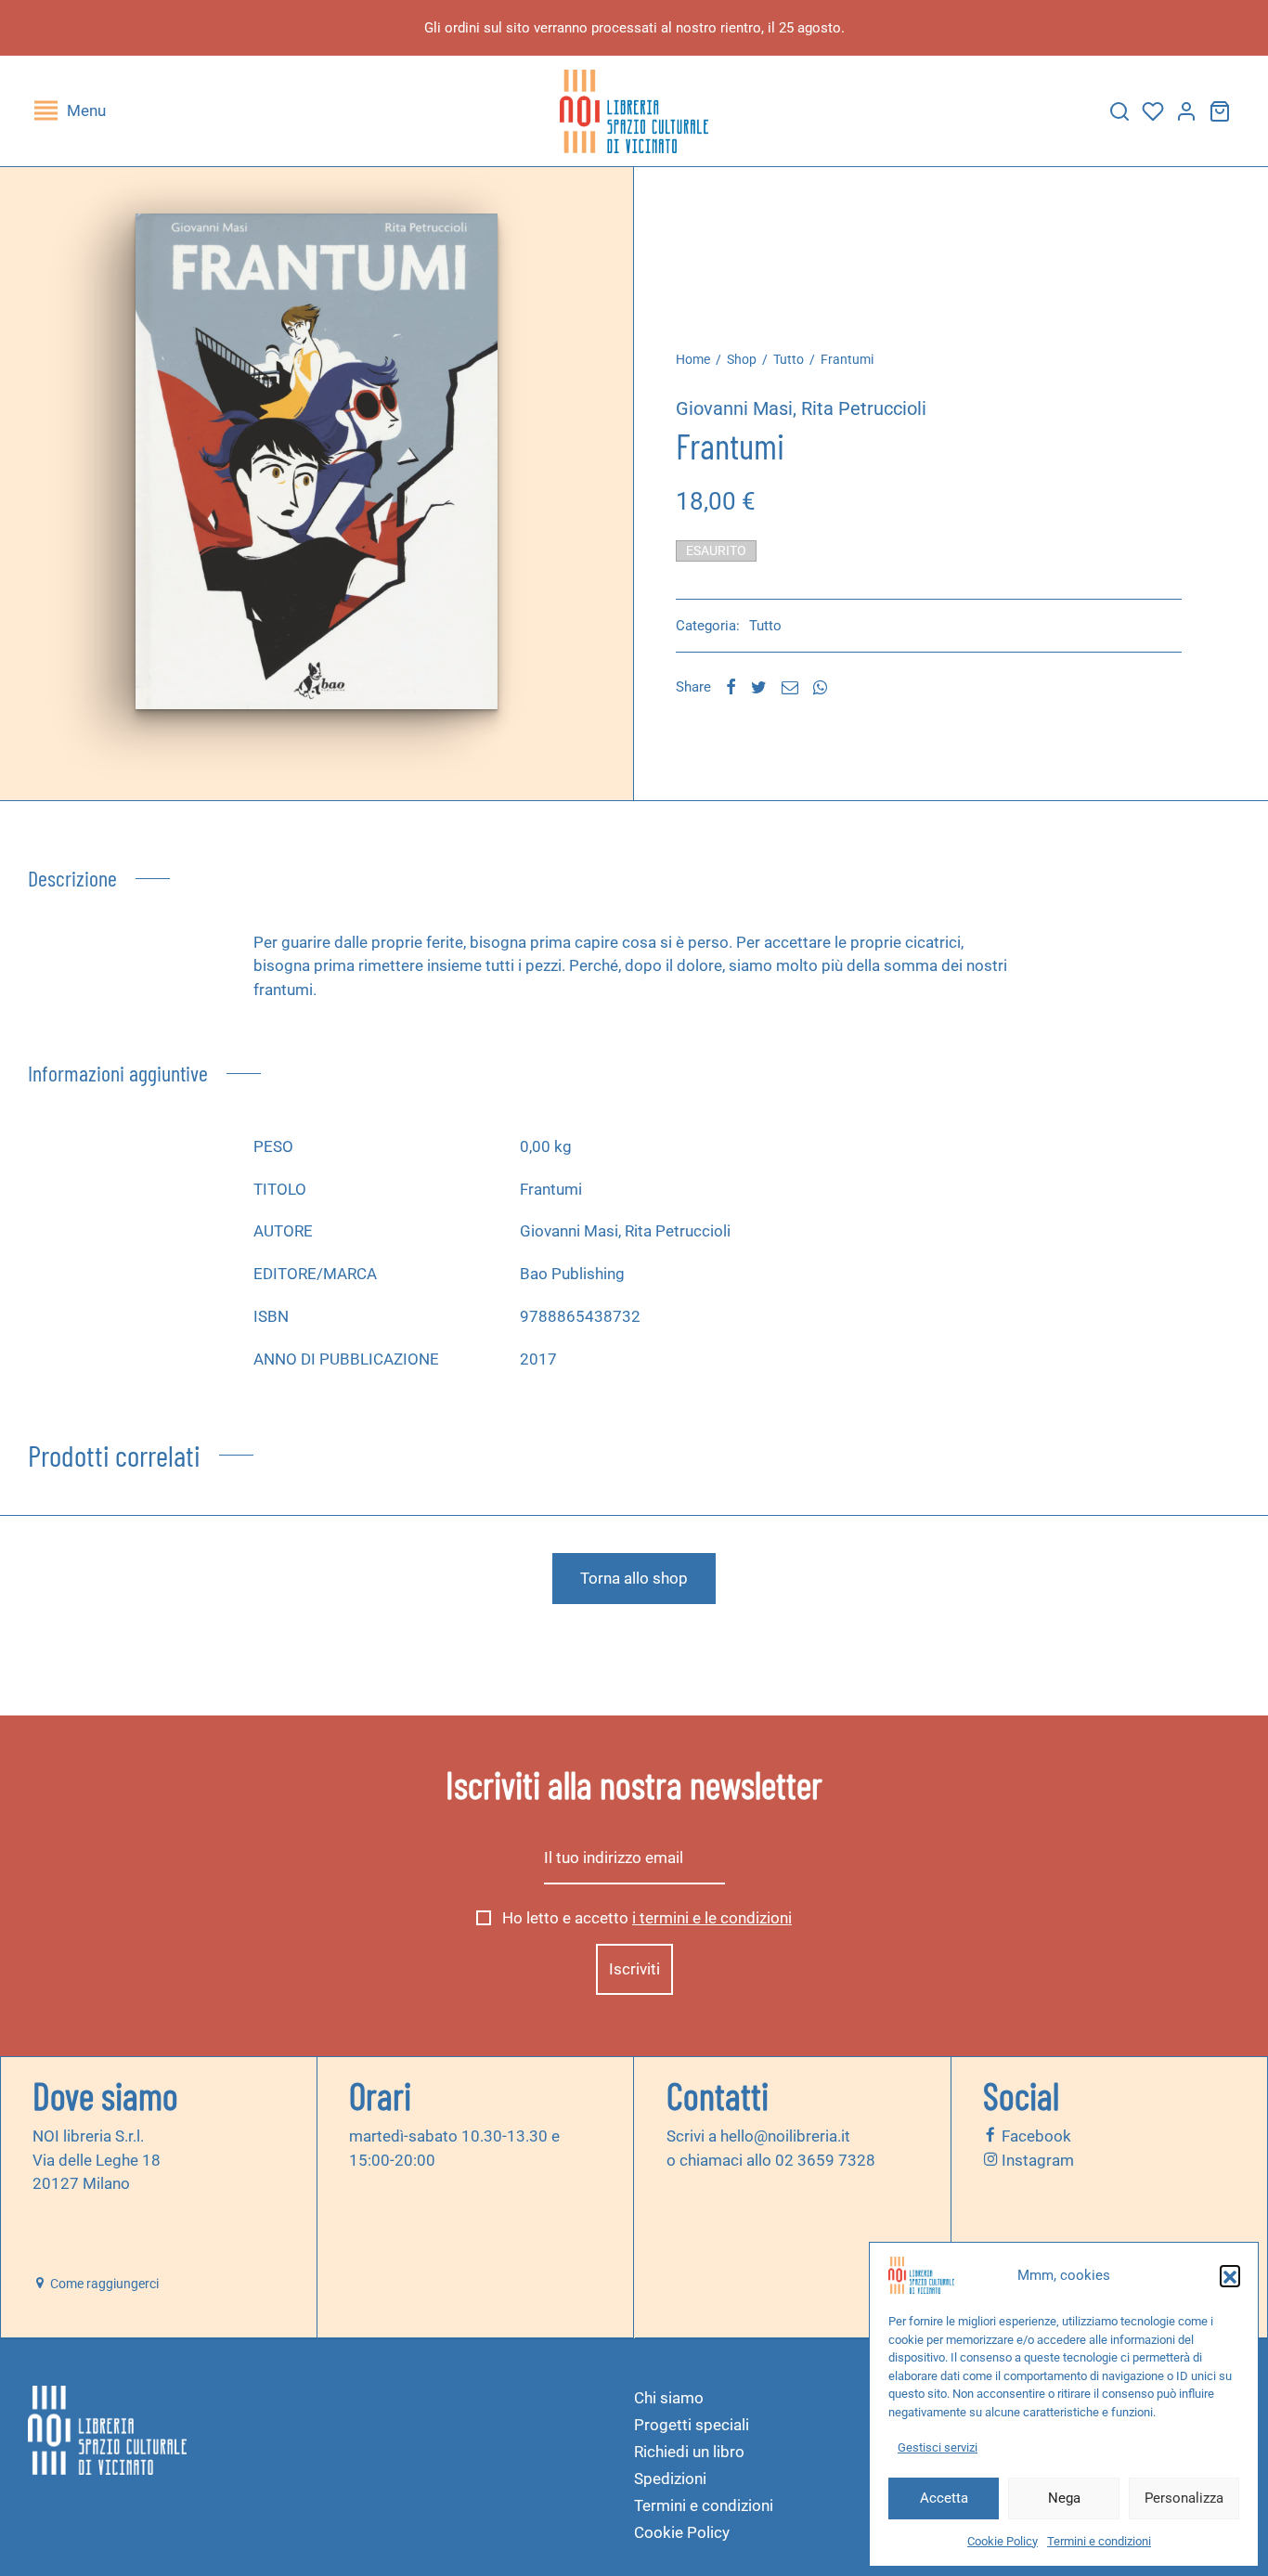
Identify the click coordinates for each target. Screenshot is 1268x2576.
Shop (742, 359)
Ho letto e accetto (645, 1919)
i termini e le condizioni (712, 1919)
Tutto (789, 359)
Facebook (1035, 2136)
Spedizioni (670, 2479)
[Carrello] (1220, 111)
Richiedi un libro (689, 2452)
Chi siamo (669, 2398)
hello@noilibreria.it (785, 2136)
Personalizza (1184, 2498)
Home (693, 359)
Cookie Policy (1003, 2541)
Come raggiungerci (103, 2284)
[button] (1230, 2275)
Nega (1064, 2498)
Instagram (1036, 2160)
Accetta (944, 2498)
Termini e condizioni (1099, 2541)
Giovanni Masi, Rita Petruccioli (801, 408)
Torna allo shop (634, 1578)
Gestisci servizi (938, 2447)
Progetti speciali (692, 2425)
